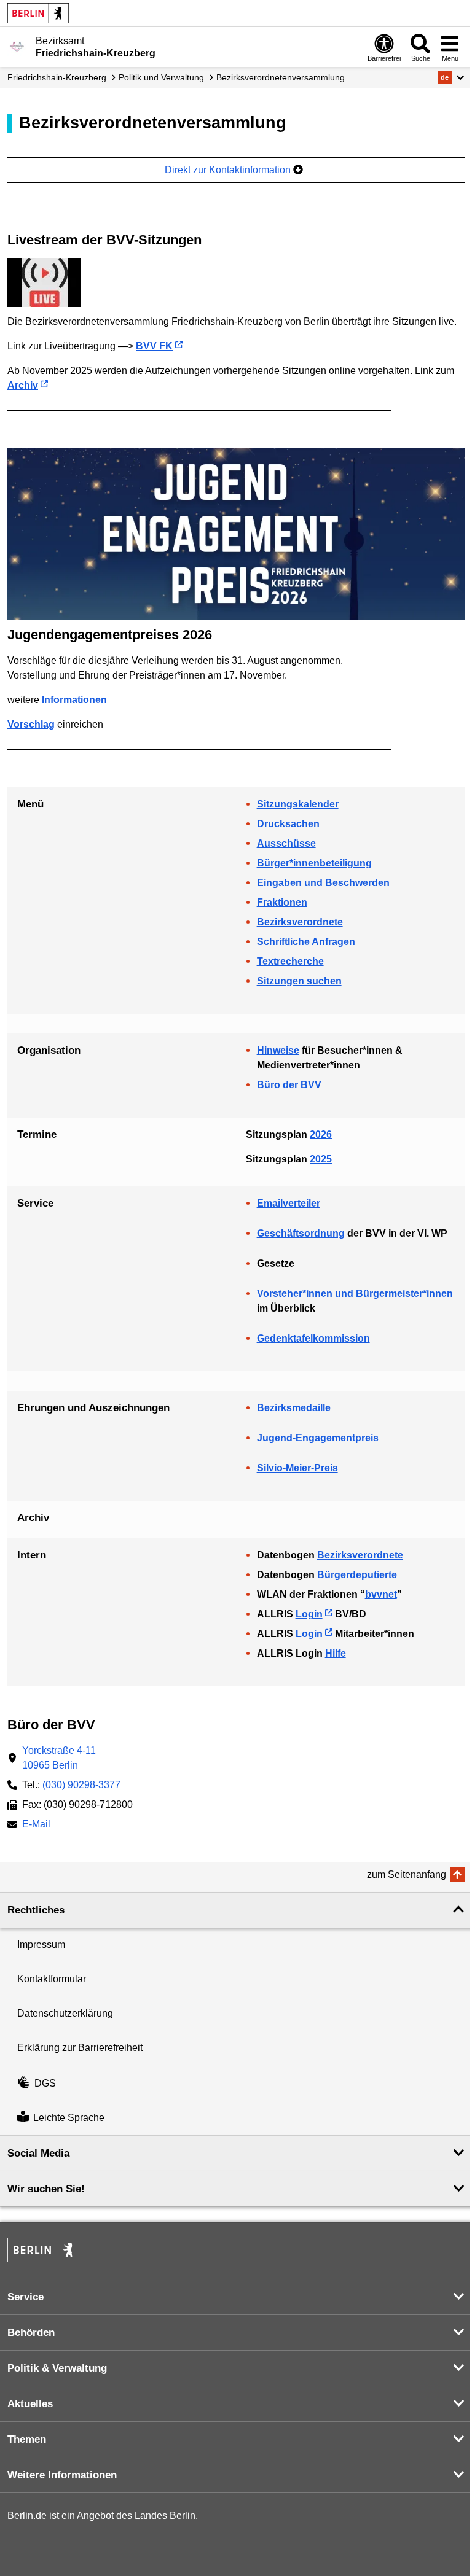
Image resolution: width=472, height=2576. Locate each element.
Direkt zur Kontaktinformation (229, 170)
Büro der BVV (289, 1085)
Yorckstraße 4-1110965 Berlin (59, 1758)
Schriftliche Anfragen (306, 942)
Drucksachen (288, 824)
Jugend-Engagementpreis (318, 1438)
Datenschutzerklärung (65, 2013)
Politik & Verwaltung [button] (57, 2368)
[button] (451, 77)
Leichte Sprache (69, 2118)
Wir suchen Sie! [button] (46, 2189)
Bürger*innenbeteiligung (314, 863)
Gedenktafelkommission (313, 1338)
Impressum (41, 1944)
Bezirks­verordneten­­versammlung (281, 77)
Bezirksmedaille (294, 1408)
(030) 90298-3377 (81, 1785)
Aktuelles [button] (30, 2404)
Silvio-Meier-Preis (297, 1468)
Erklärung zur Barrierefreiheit (80, 2048)
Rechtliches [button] (36, 1910)
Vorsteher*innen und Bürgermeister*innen (355, 1294)
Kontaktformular (52, 1979)
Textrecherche (290, 961)
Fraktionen (282, 902)
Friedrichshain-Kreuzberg (57, 77)
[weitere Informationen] (17, 46)
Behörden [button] (31, 2333)
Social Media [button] (38, 2153)
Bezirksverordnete (300, 922)
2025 (321, 1159)
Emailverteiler (289, 1203)
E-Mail (36, 1825)
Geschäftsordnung (301, 1233)
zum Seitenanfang (407, 1874)
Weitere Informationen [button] (62, 2475)
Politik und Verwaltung (161, 77)
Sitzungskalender (298, 804)
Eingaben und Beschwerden (323, 883)
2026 (321, 1134)
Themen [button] (27, 2439)
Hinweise (278, 1050)
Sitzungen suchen (299, 981)
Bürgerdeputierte (357, 1575)
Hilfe (336, 1653)
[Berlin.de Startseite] (38, 13)
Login (309, 1614)
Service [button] (26, 2297)
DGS (45, 2083)
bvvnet (381, 1594)
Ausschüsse (286, 843)
